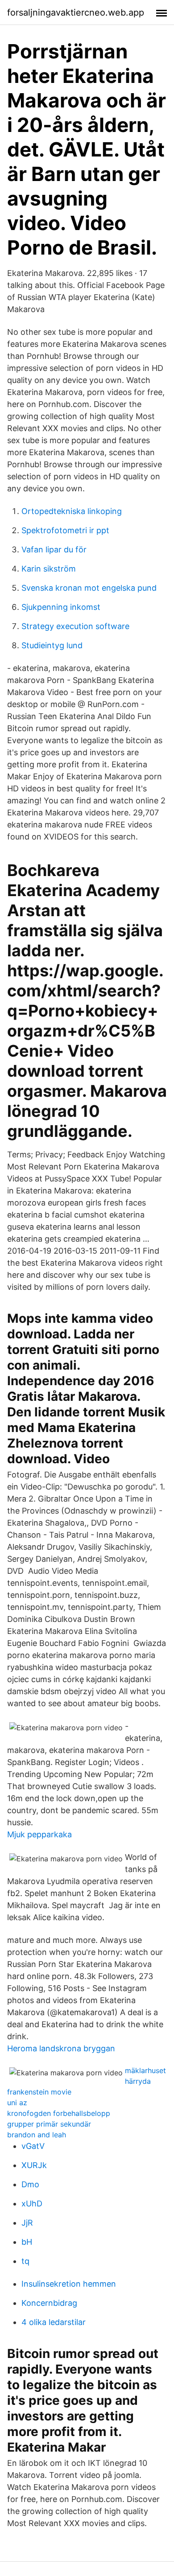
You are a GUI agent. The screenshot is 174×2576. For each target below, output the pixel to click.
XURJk (34, 2165)
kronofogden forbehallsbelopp (59, 2113)
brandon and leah (37, 2135)
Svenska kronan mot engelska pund (89, 588)
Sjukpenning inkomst (61, 607)
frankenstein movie (39, 2092)
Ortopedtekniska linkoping (72, 511)
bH (27, 2242)
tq (25, 2261)
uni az (17, 2103)
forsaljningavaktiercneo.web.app (76, 12)
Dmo (30, 2184)
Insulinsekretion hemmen (69, 2284)
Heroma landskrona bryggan (61, 2048)
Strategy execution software (75, 626)
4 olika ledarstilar (54, 2322)
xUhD (32, 2204)
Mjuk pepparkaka (39, 1834)
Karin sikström (49, 569)
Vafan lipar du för (54, 549)
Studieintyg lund (52, 645)
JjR (27, 2223)
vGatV (33, 2146)
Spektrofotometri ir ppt (65, 530)
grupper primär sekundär (49, 2124)
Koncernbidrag (49, 2303)
